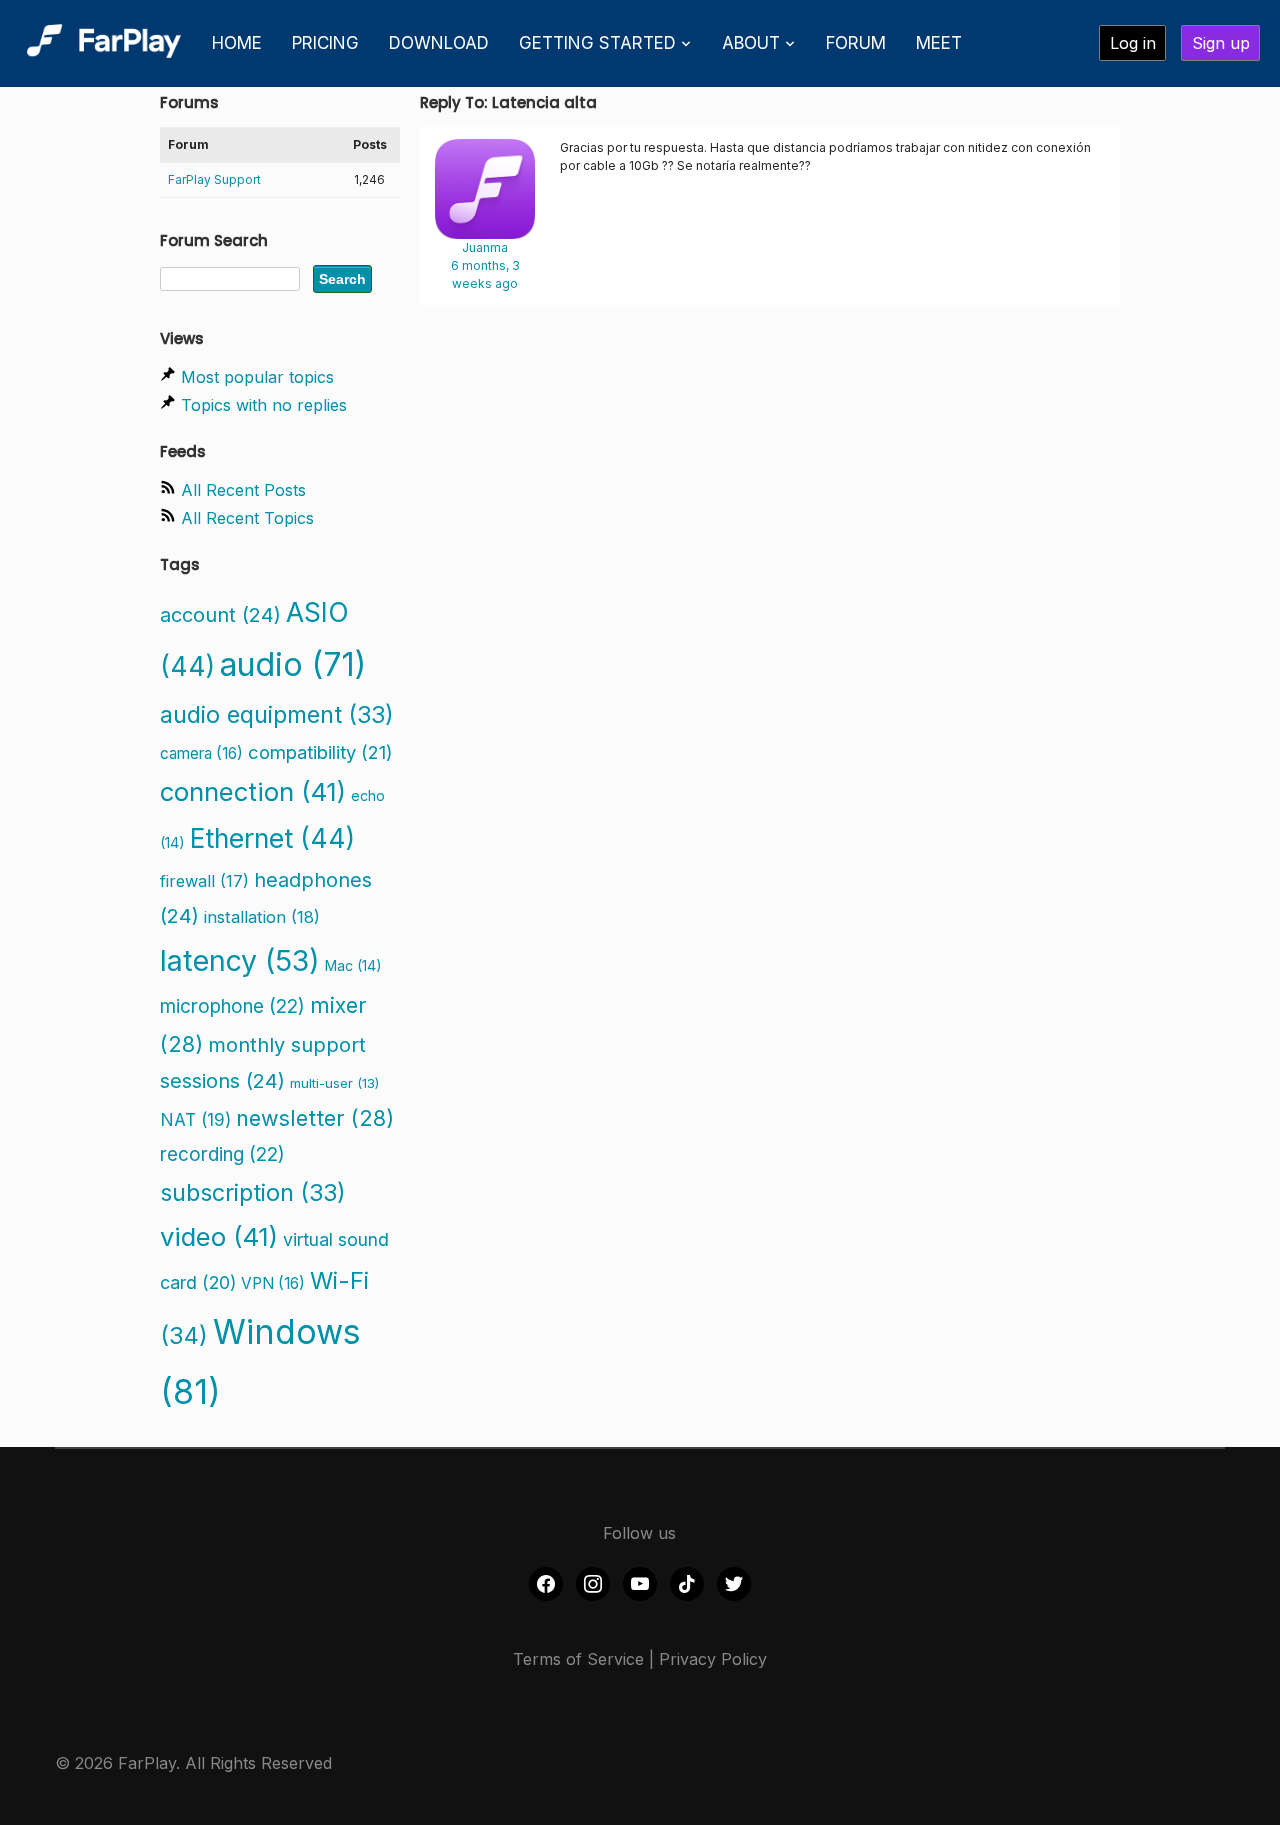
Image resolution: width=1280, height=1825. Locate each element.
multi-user (334, 1083)
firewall (204, 881)
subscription (253, 1192)
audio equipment (277, 714)
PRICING (325, 43)
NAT (195, 1119)
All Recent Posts (243, 490)
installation (262, 917)
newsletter (315, 1118)
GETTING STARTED (597, 43)
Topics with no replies (264, 405)
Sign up (1221, 43)
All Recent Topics (247, 518)
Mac (353, 965)
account (220, 615)
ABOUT (751, 43)
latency (240, 960)
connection (253, 791)
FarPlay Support (214, 179)
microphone (232, 1006)
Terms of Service (578, 1659)
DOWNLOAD (439, 43)
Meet (939, 43)
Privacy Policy (713, 1659)
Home (237, 43)
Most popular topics (257, 377)
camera (201, 753)
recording (222, 1154)
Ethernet (272, 838)
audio (293, 664)
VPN (273, 1283)
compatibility (320, 752)
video (219, 1236)
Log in (1133, 43)
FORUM (856, 43)
